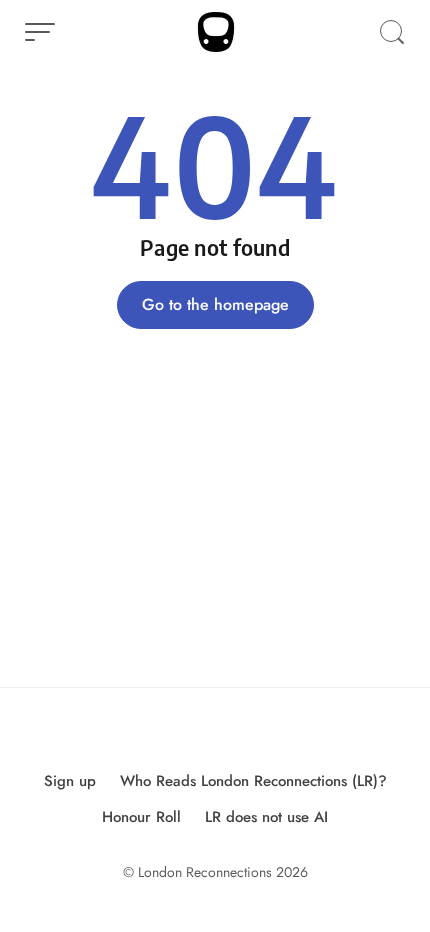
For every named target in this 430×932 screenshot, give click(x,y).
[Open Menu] (40, 32)
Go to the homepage (215, 304)
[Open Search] (392, 32)
